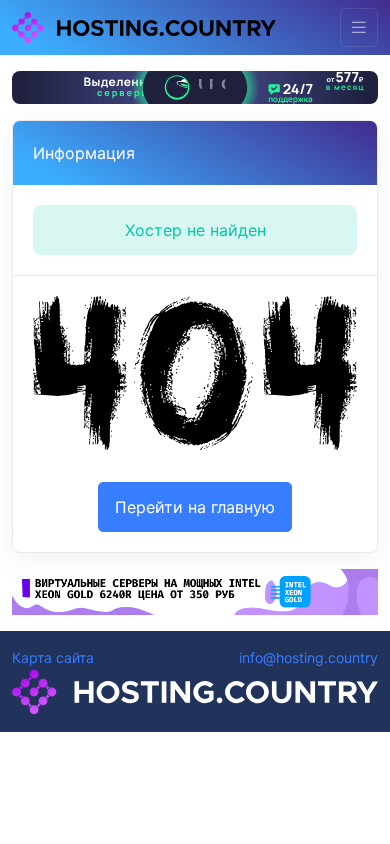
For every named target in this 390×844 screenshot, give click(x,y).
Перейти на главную (195, 507)
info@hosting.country (308, 657)
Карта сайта (53, 657)
